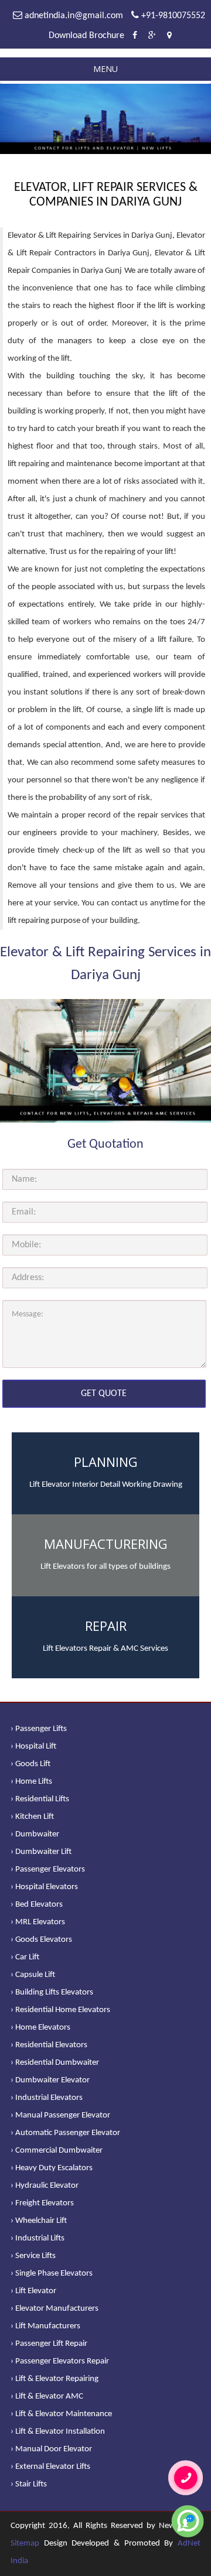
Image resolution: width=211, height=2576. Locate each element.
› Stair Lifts (29, 2484)
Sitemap (25, 2543)
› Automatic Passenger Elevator (65, 2133)
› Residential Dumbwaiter (55, 2063)
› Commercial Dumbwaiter (57, 2151)
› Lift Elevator (33, 2291)
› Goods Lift (30, 1764)
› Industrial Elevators (47, 2098)
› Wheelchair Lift (39, 2221)
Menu (105, 69)
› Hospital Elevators (44, 1887)
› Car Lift (25, 1957)
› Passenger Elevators (48, 1869)
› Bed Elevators (37, 1905)
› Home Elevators (40, 2028)
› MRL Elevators (38, 1922)
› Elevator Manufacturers (55, 2309)
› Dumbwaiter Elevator (50, 2080)
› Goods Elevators (41, 1940)
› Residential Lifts (40, 1799)
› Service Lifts (33, 2256)
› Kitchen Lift (32, 1817)
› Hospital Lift (33, 1747)
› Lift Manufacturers (45, 2326)
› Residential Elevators (49, 2045)
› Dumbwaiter (35, 1834)
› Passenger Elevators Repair (60, 2361)
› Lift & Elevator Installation (58, 2432)
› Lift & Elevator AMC (47, 2397)
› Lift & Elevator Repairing (55, 2379)
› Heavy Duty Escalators (52, 2168)
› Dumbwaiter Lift (41, 1852)
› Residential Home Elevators (60, 2010)
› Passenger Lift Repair (49, 2344)
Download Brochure (86, 36)
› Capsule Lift (33, 1975)
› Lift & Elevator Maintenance (61, 2414)
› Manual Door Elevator (51, 2449)
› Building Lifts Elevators (52, 1992)
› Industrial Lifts (38, 2238)
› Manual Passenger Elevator (60, 2115)
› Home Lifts (31, 1782)
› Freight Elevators (42, 2203)
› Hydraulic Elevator (45, 2186)
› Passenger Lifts (39, 1729)
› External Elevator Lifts (50, 2467)
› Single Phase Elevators (52, 2274)
